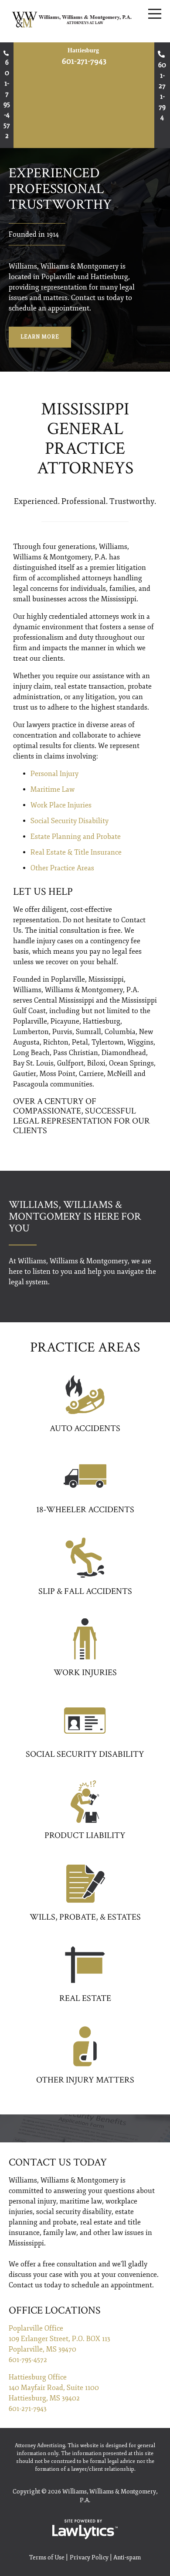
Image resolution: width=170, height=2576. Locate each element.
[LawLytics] (85, 2529)
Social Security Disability (70, 821)
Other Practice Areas (62, 868)
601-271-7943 (84, 61)
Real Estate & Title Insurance (76, 852)
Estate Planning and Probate (76, 837)
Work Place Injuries (61, 805)
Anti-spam (127, 2557)
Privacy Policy (89, 2557)
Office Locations (55, 2310)
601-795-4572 (7, 99)
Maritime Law (53, 790)
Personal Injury (54, 774)
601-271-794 (162, 91)
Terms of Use (47, 2557)
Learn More (40, 337)
